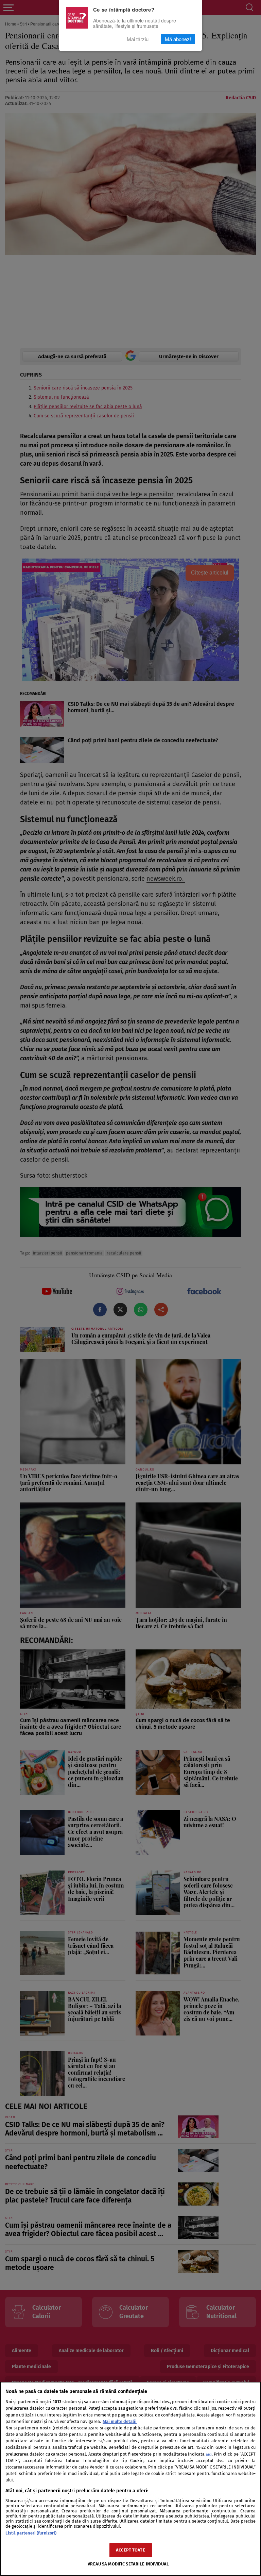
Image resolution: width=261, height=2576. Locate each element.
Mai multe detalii (120, 2421)
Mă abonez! (178, 39)
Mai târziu (138, 39)
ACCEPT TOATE (130, 2550)
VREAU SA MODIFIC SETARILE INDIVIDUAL (128, 2564)
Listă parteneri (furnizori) (31, 2533)
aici (209, 2454)
